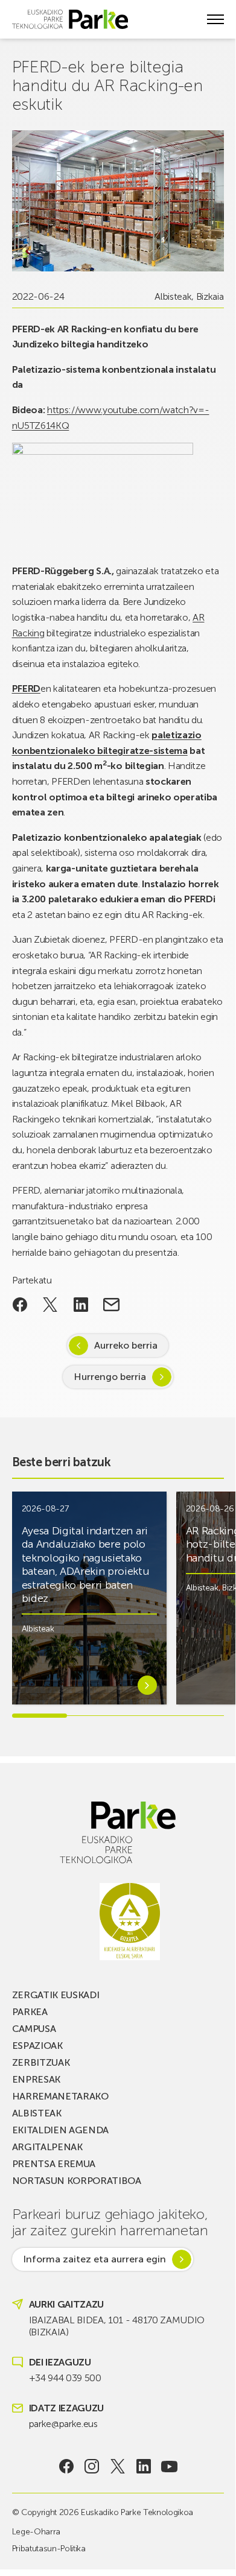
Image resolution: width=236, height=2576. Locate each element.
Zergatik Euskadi (56, 1995)
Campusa (34, 2029)
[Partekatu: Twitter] (50, 1305)
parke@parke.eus (63, 2424)
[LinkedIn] (143, 2466)
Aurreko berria (126, 1345)
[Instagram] (92, 2466)
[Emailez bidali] (111, 1305)
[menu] (215, 19)
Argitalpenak (47, 2147)
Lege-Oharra (36, 2532)
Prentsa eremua (54, 2164)
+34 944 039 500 (65, 2378)
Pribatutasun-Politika (49, 2549)
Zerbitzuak (41, 2062)
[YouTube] (169, 2466)
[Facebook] (66, 2466)
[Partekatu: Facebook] (20, 1305)
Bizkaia (210, 296)
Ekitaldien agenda (61, 2130)
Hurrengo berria (110, 1377)
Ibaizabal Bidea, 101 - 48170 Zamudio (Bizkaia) (117, 2326)
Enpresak (36, 2079)
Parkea (30, 2012)
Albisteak (173, 296)
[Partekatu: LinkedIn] (81, 1305)
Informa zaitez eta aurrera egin (94, 2259)
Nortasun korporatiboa (77, 2181)
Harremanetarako (60, 2096)
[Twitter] (118, 2466)
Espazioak (37, 2046)
